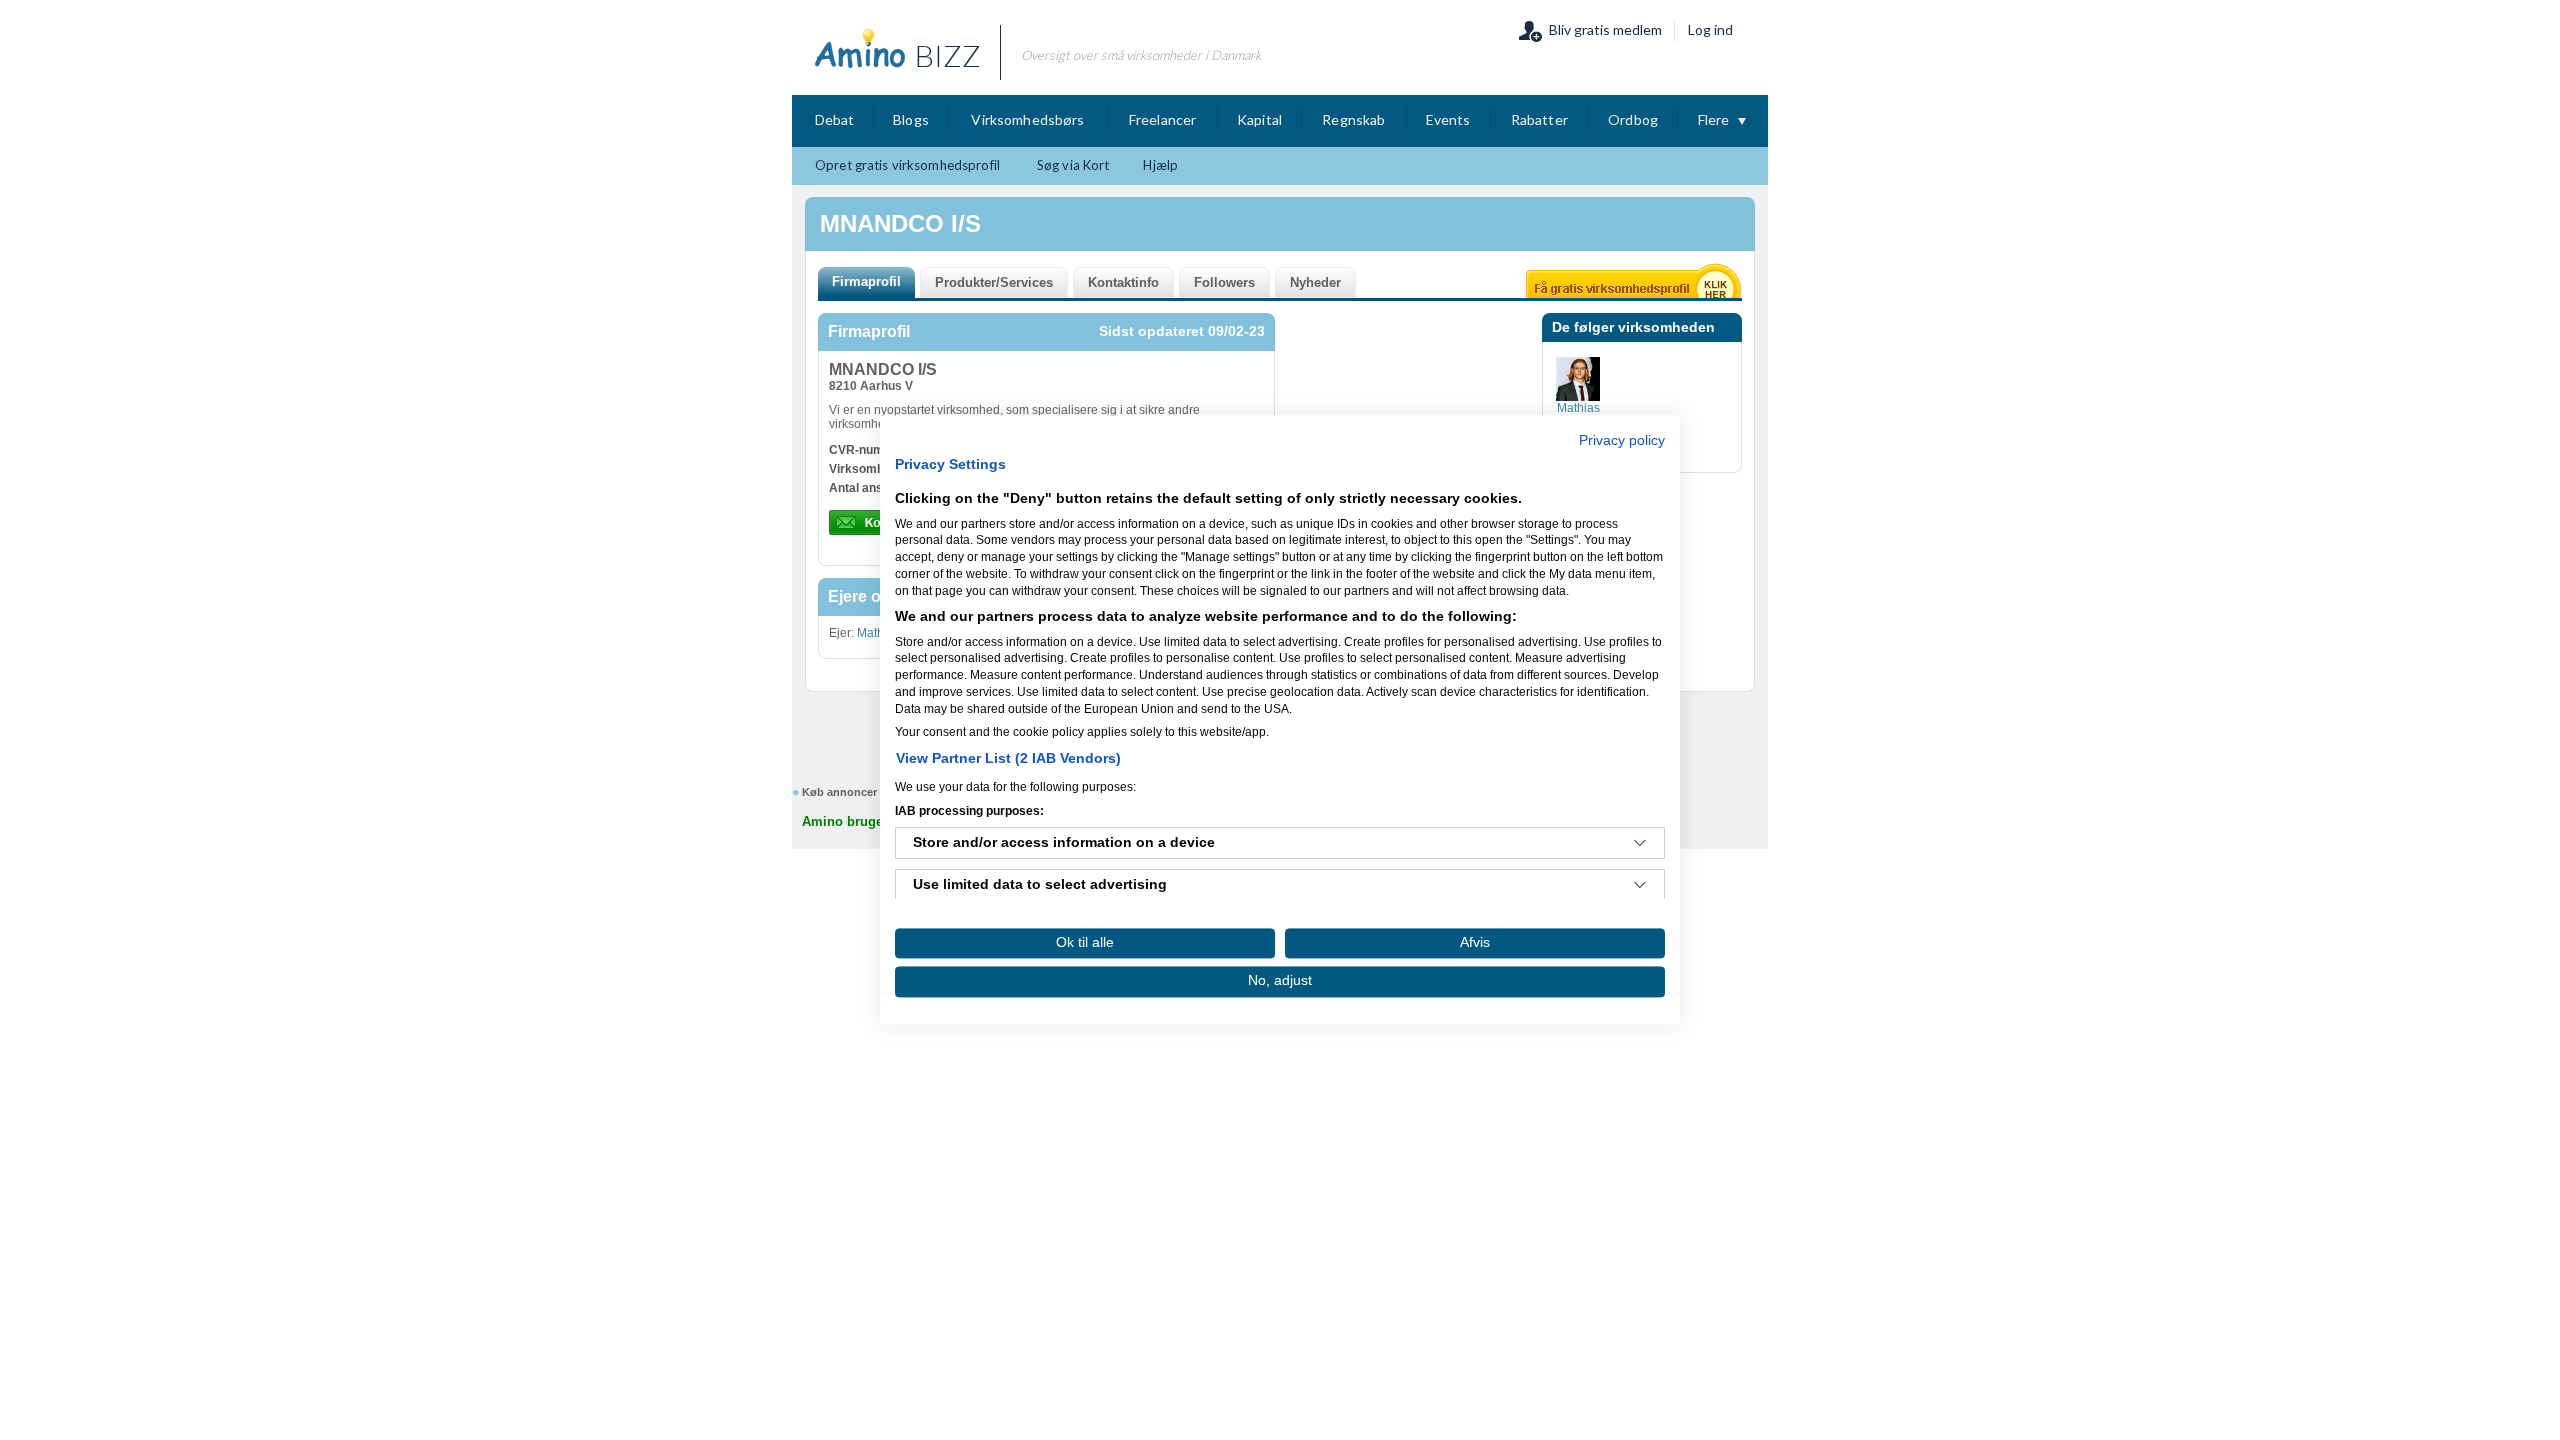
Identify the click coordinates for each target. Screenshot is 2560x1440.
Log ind (1710, 29)
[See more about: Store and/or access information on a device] (1640, 844)
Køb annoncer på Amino (866, 792)
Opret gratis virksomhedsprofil (907, 165)
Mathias (878, 633)
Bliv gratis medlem (1605, 29)
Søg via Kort (1073, 165)
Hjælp (1160, 165)
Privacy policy (1622, 440)
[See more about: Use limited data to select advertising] (1640, 886)
